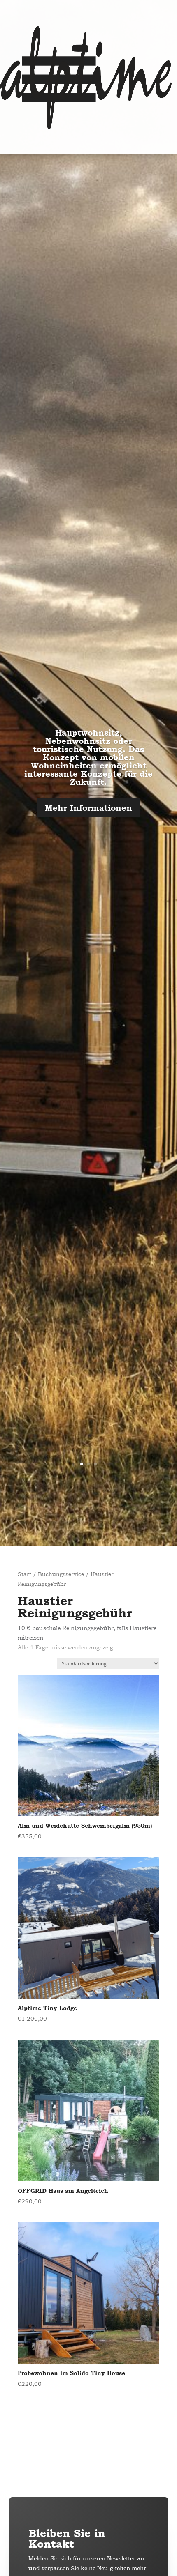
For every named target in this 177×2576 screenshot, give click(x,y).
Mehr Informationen (88, 808)
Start (24, 1574)
